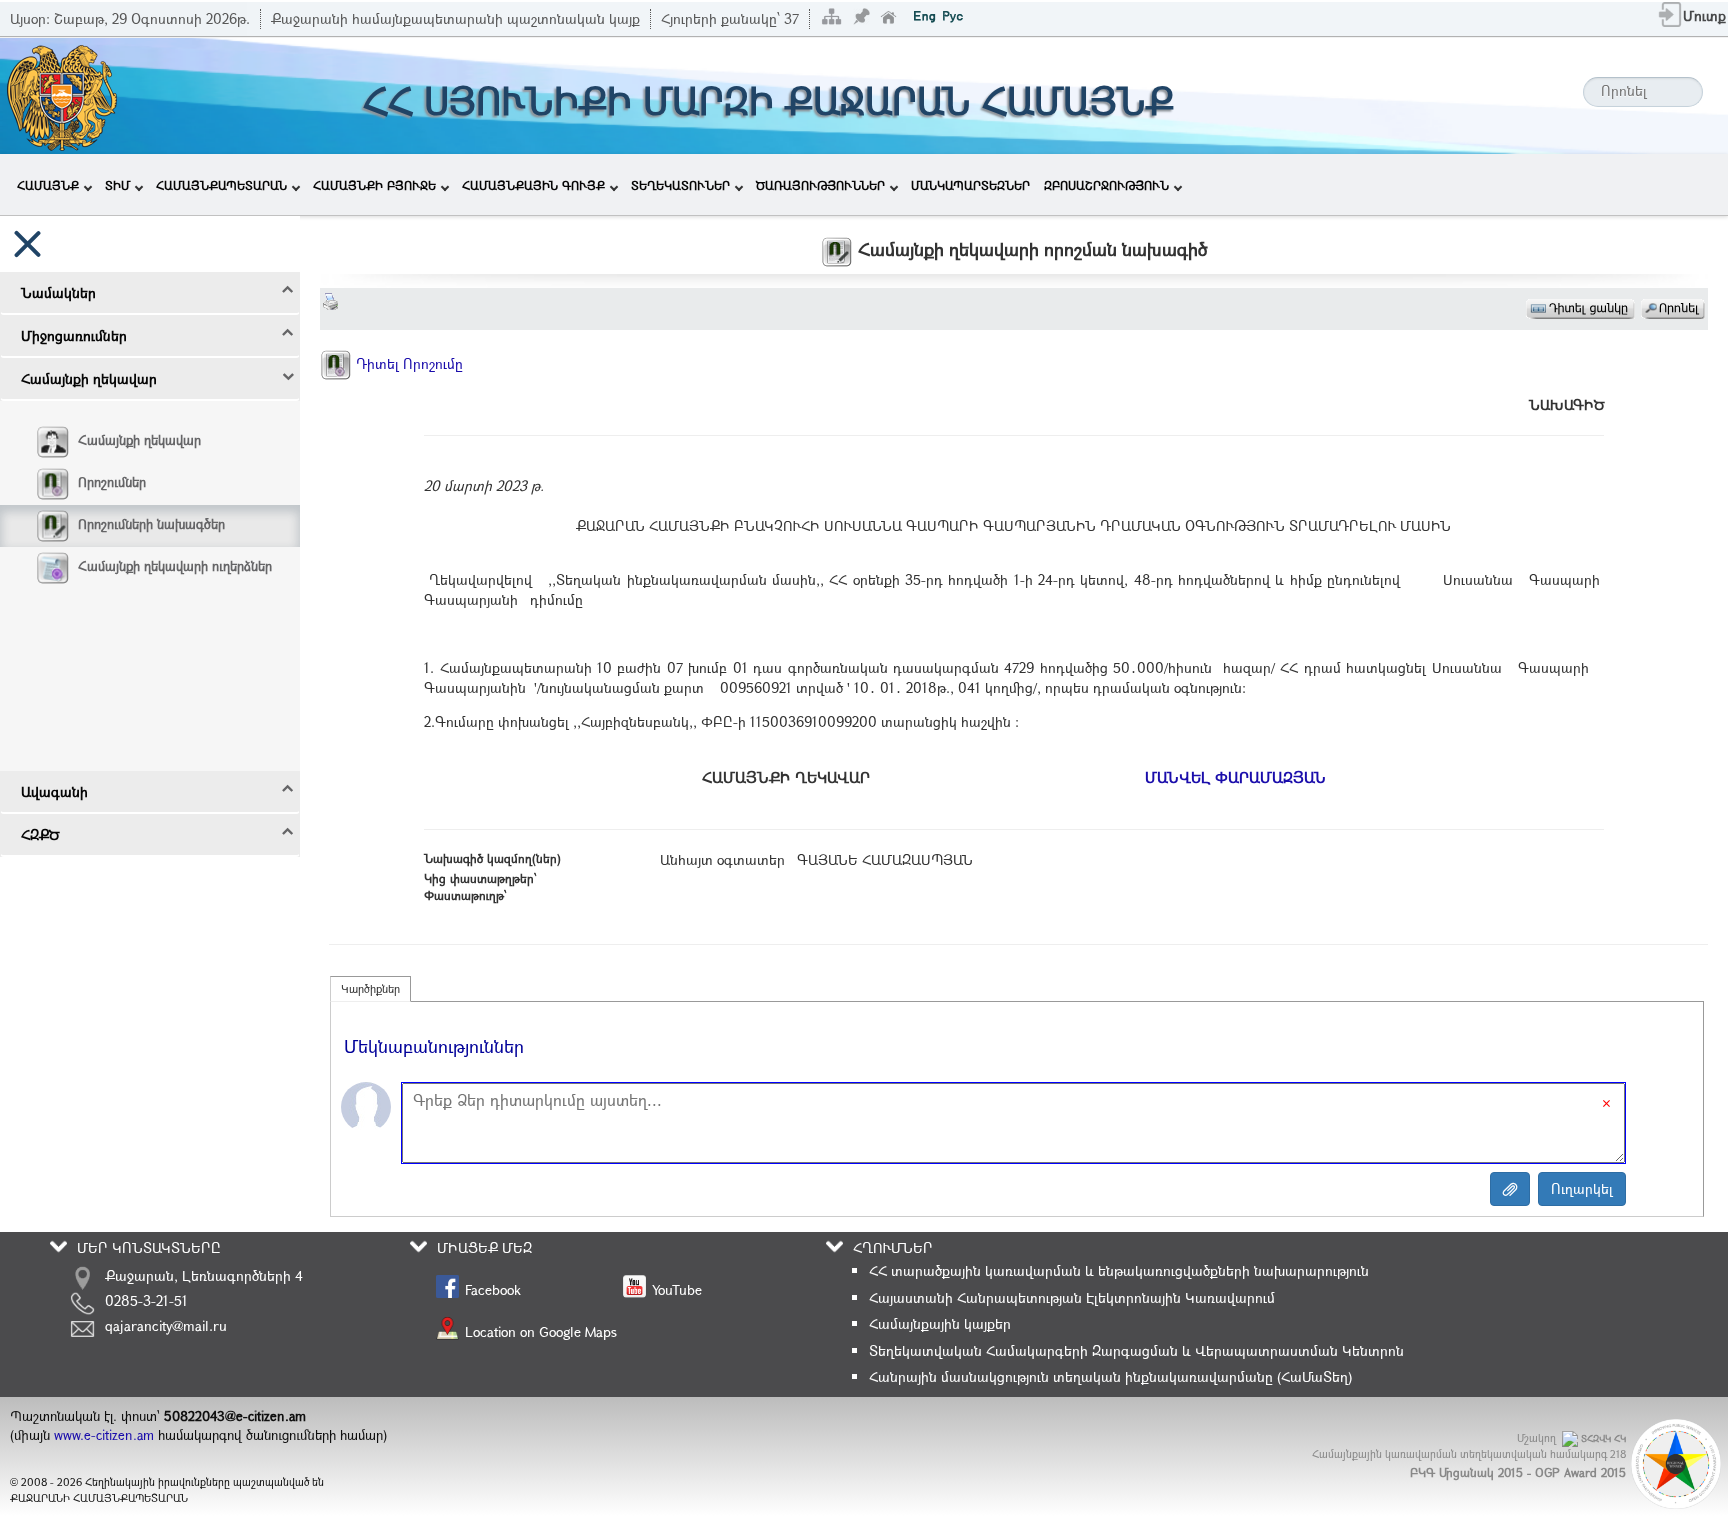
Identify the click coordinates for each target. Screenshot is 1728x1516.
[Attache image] (1510, 1189)
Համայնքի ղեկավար (139, 440)
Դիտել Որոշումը (407, 363)
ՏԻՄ (117, 185)
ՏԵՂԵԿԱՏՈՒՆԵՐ (680, 185)
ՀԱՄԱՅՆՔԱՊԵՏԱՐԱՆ (221, 185)
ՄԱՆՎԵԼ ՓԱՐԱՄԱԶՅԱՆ (1235, 777)
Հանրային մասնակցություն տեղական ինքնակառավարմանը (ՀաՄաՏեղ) (1110, 1376)
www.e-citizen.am (104, 1435)
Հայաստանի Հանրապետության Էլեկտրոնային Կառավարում (1072, 1297)
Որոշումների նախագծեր (151, 524)
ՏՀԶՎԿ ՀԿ (1603, 1438)
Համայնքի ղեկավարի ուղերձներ (175, 566)
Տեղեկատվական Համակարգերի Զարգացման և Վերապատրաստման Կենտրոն (1136, 1350)
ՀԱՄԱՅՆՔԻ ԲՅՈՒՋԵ (374, 185)
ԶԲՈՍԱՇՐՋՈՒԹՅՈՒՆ (1106, 185)
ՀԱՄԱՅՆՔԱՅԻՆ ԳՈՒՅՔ (533, 185)
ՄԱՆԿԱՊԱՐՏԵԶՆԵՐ (970, 185)
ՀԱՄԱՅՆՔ (48, 185)
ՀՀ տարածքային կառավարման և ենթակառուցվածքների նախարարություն (1119, 1270)
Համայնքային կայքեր (940, 1323)
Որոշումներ (112, 482)
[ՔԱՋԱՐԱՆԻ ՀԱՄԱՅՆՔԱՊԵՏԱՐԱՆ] (60, 93)
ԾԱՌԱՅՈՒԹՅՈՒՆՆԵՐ (820, 185)
